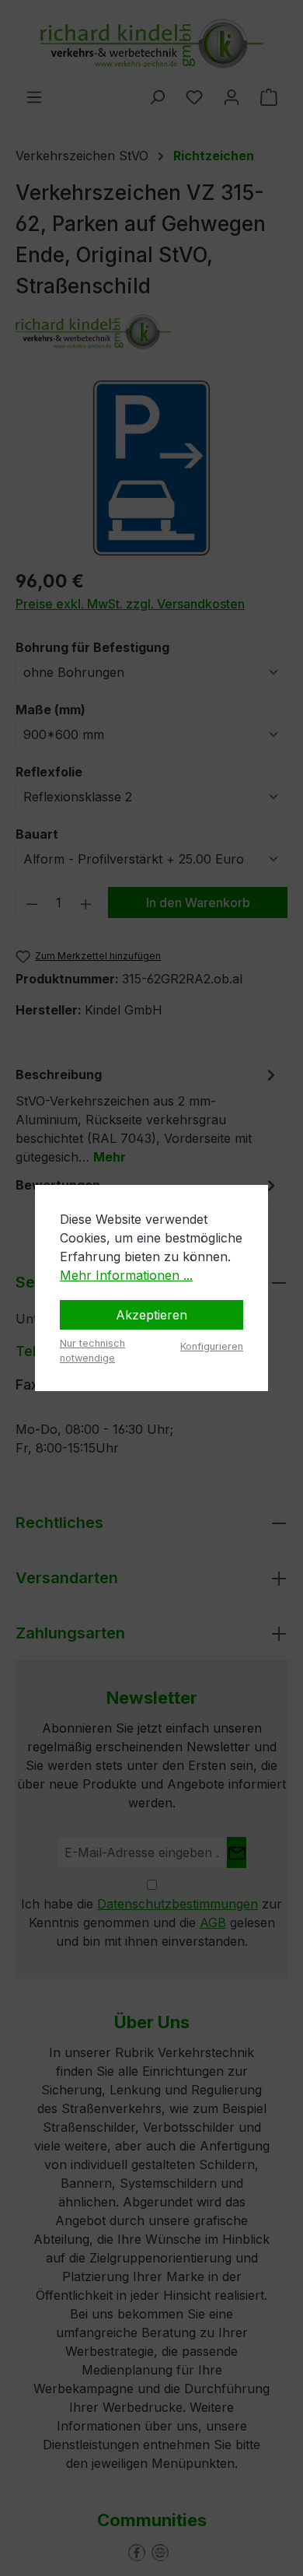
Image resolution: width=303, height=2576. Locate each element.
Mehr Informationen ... (126, 1275)
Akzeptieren (151, 1315)
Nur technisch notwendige (92, 1351)
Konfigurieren (212, 1346)
